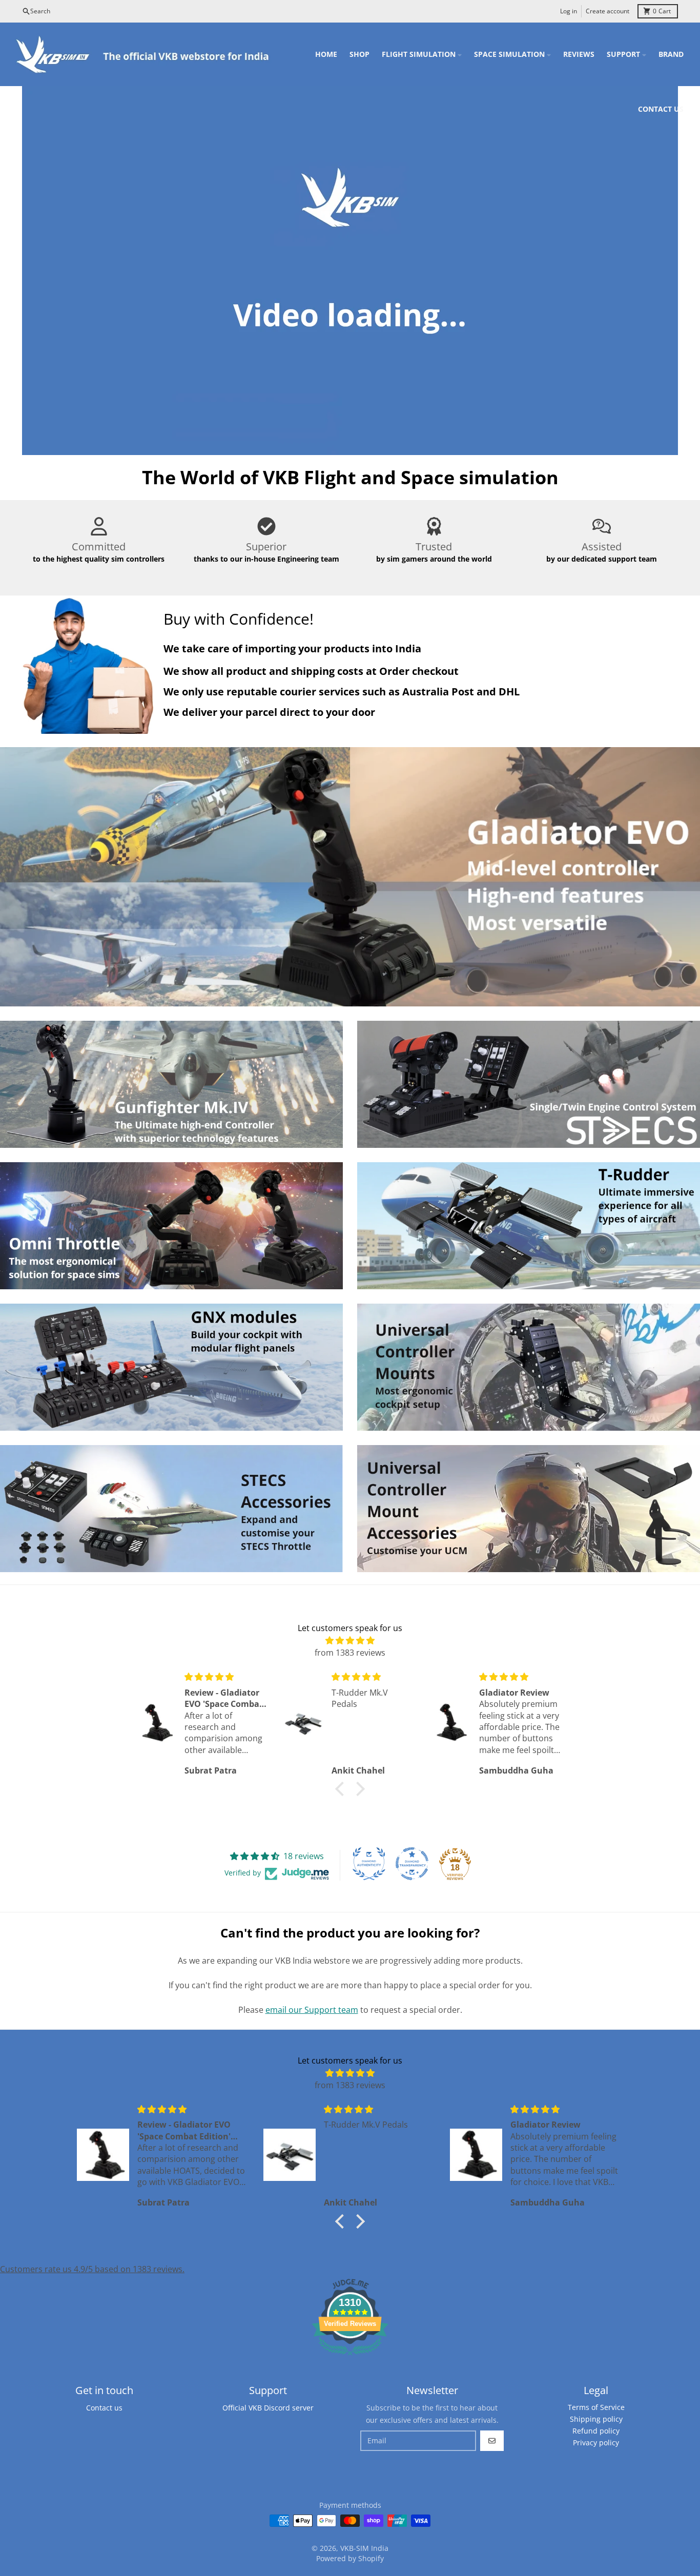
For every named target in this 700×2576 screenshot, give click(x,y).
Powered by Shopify (350, 2558)
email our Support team (312, 2010)
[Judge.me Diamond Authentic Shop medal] (369, 1864)
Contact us (104, 2408)
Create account (608, 11)
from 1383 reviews (350, 1653)
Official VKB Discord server (268, 2408)
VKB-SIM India (364, 2548)
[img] (350, 1640)
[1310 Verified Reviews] (350, 2357)
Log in (569, 11)
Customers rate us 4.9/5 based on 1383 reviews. (92, 2269)
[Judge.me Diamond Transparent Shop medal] (412, 1864)
